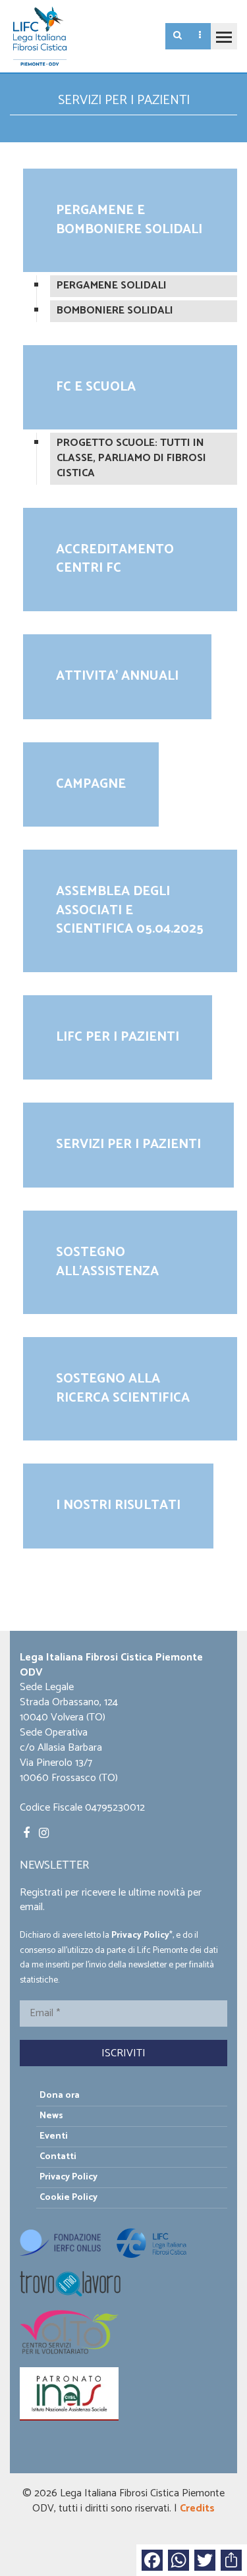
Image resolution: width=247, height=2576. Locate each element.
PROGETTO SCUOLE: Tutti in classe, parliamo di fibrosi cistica (131, 458)
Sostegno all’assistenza (107, 1262)
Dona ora (60, 2096)
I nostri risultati (118, 1505)
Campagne (91, 784)
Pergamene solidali (112, 286)
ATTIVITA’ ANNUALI (117, 676)
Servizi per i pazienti (128, 1144)
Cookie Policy (69, 2198)
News (51, 2116)
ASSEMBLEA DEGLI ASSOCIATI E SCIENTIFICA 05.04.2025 (130, 910)
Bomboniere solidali (115, 311)
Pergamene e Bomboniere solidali (129, 220)
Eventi (54, 2136)
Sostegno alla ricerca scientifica (123, 1388)
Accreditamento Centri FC (115, 559)
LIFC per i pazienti (118, 1037)
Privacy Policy (140, 1935)
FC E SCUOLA (96, 387)
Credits (197, 2508)
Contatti (58, 2157)
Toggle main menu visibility (224, 36)
